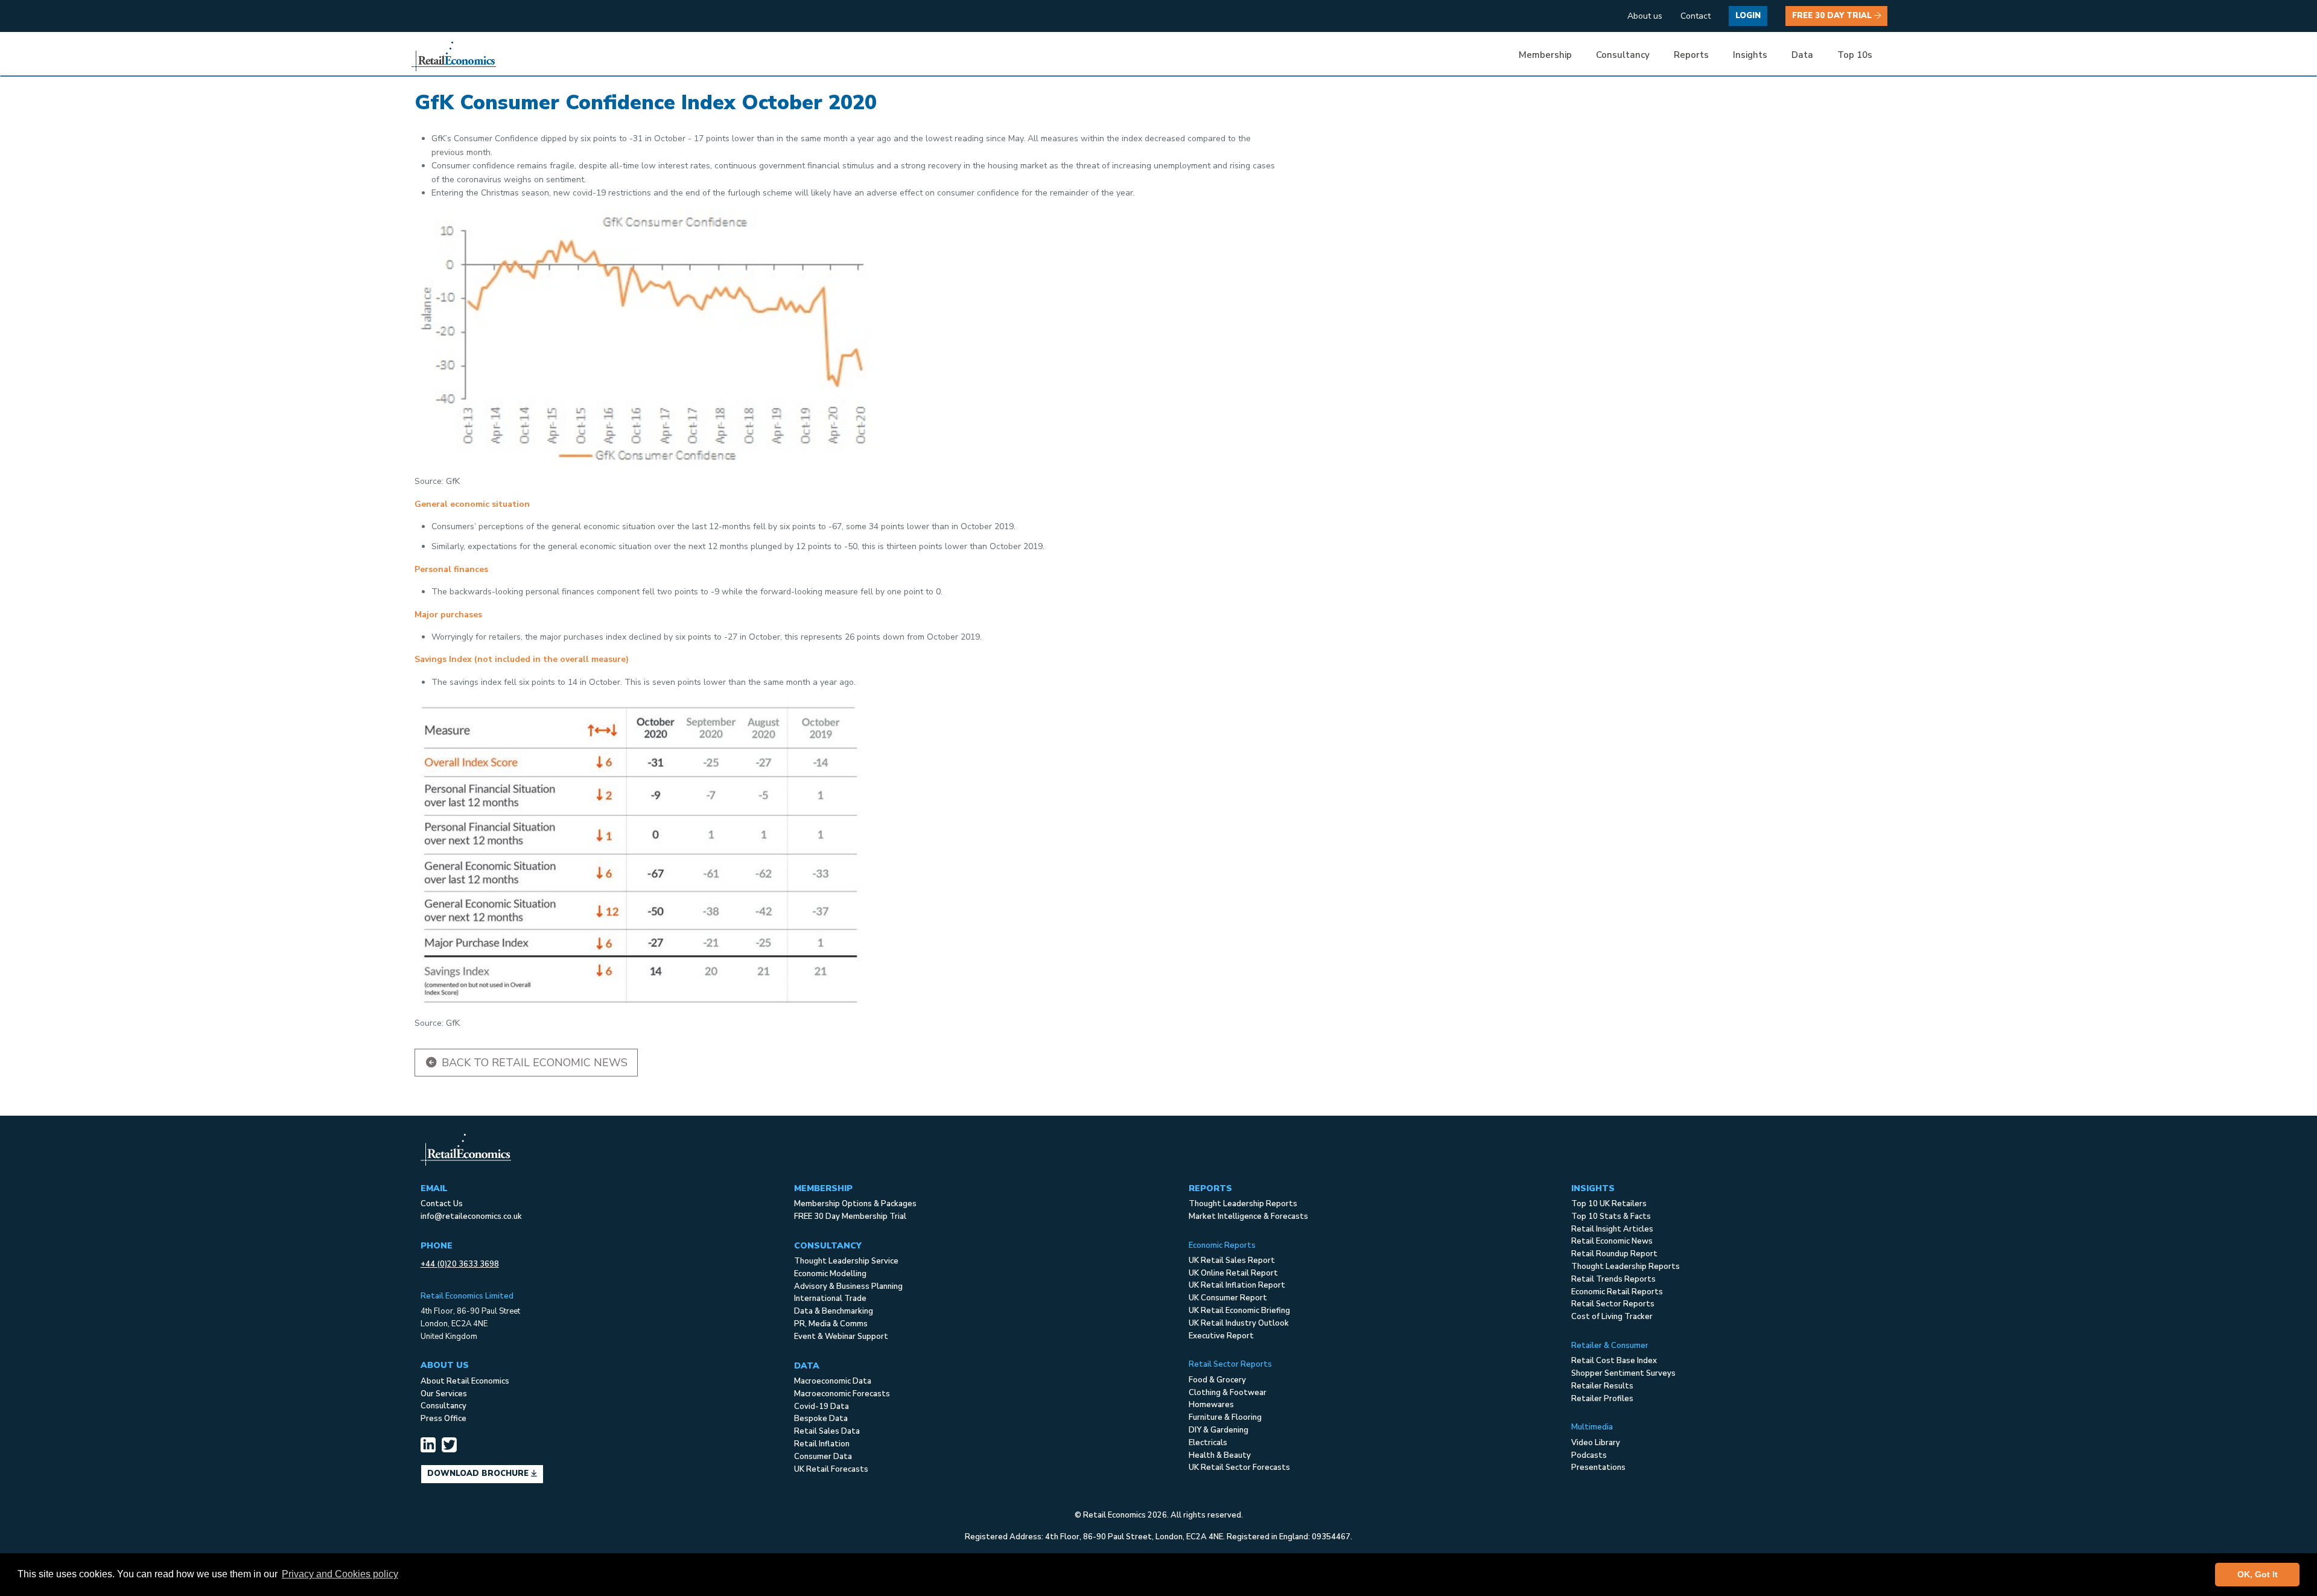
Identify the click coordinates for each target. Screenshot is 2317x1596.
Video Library (1596, 1443)
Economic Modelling (830, 1274)
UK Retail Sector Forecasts (1239, 1467)
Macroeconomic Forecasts (842, 1394)
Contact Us (442, 1204)
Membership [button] (1545, 55)
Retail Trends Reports (1613, 1279)
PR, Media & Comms (831, 1324)
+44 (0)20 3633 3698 (460, 1264)
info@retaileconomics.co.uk (471, 1216)
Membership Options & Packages (855, 1204)
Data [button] (1802, 55)
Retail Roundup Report (1614, 1254)
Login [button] (1748, 16)
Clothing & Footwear (1228, 1393)
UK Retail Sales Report (1232, 1261)
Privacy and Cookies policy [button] (340, 1574)
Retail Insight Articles (1612, 1229)
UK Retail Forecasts (831, 1469)
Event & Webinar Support (841, 1337)
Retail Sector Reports (1613, 1304)
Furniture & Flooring (1225, 1417)
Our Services (444, 1394)
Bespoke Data (821, 1419)
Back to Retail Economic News (533, 1063)
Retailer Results (1602, 1386)
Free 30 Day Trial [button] (1833, 16)
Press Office (443, 1419)
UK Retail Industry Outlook (1239, 1323)
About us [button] (1645, 16)
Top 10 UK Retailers (1609, 1204)
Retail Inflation (822, 1444)
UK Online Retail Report (1233, 1273)
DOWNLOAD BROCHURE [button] (479, 1474)
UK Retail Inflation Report (1237, 1285)
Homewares (1211, 1405)
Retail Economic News (1612, 1241)
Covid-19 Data (822, 1407)
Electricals (1208, 1443)
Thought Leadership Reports (1243, 1204)
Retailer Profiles (1602, 1399)
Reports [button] (1691, 55)
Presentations (1598, 1467)
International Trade (830, 1299)
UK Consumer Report (1228, 1298)
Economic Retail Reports (1617, 1292)
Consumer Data (823, 1457)
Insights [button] (1750, 55)
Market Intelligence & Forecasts (1248, 1216)
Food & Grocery (1217, 1380)
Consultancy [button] (1623, 55)
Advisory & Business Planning (848, 1286)
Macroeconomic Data (833, 1381)
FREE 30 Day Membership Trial (850, 1216)
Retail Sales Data (827, 1431)
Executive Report (1221, 1336)
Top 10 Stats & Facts (1611, 1216)
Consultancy (443, 1406)
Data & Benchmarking (834, 1311)
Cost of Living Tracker (1612, 1317)
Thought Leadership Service (846, 1261)
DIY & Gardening (1219, 1430)
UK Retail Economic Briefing (1239, 1311)
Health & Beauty (1220, 1455)
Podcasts (1589, 1455)
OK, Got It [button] (2258, 1574)
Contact (1696, 16)
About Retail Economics (465, 1381)
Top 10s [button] (1855, 55)
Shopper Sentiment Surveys (1623, 1373)
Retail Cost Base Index (1614, 1361)
